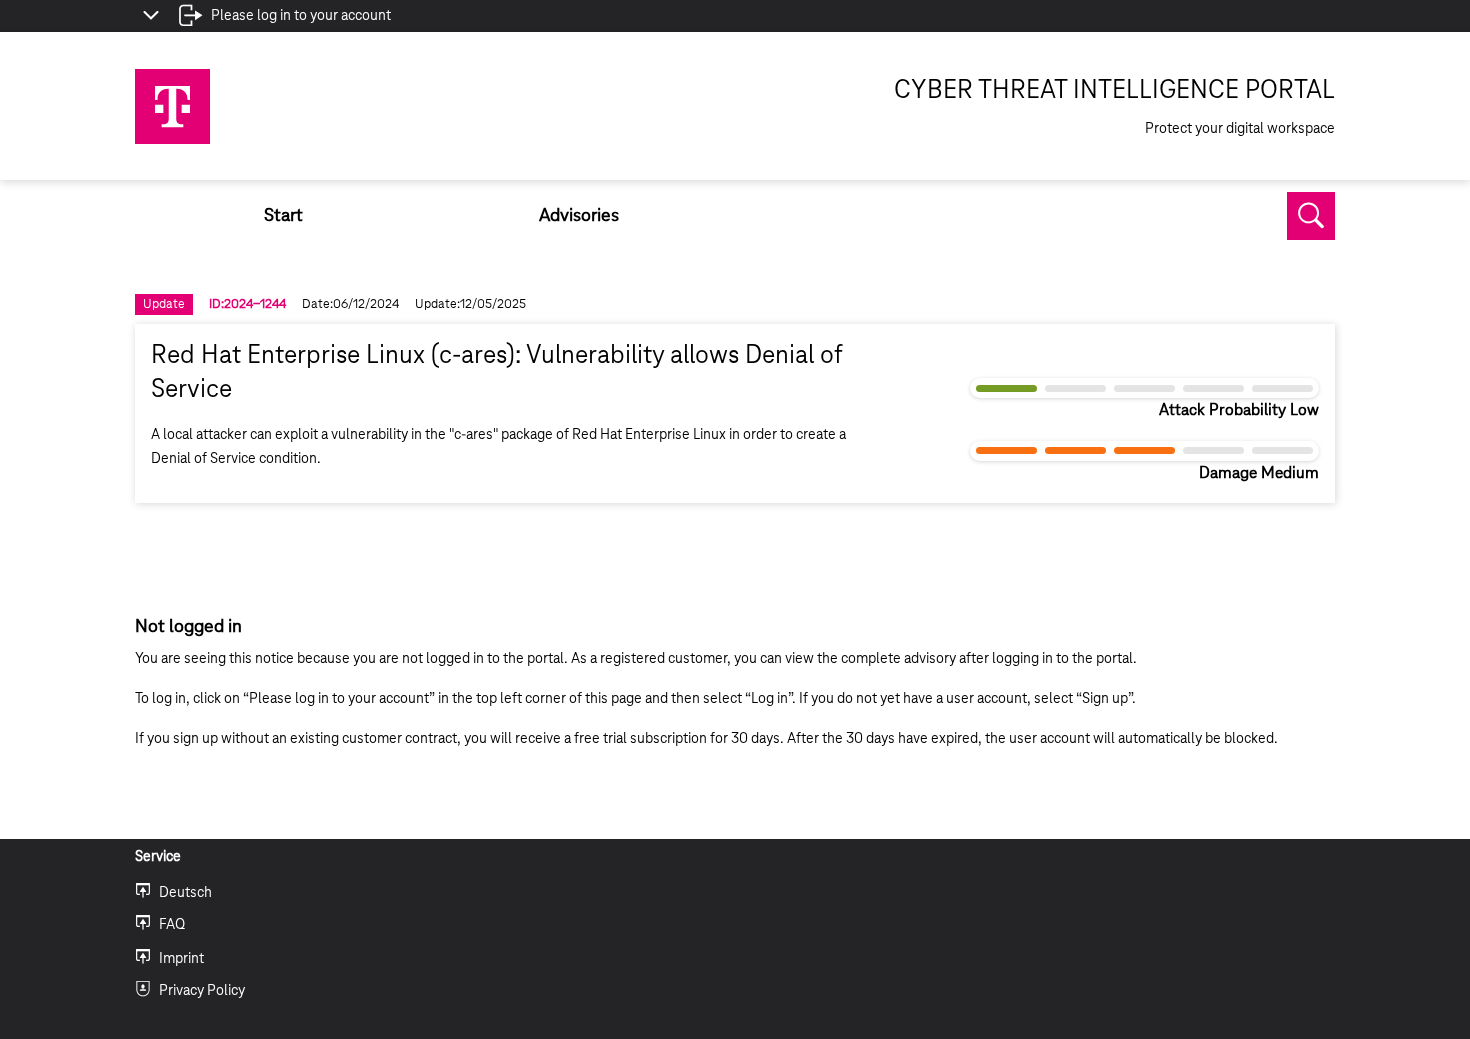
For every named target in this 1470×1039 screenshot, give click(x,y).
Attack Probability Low (1239, 410)
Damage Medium (1259, 473)
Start (283, 216)
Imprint (181, 959)
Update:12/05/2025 (470, 304)
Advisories (579, 216)
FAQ (172, 925)
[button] (1311, 216)
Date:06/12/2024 (350, 304)
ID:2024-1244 (247, 304)
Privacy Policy (202, 991)
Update (164, 304)
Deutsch (185, 893)
